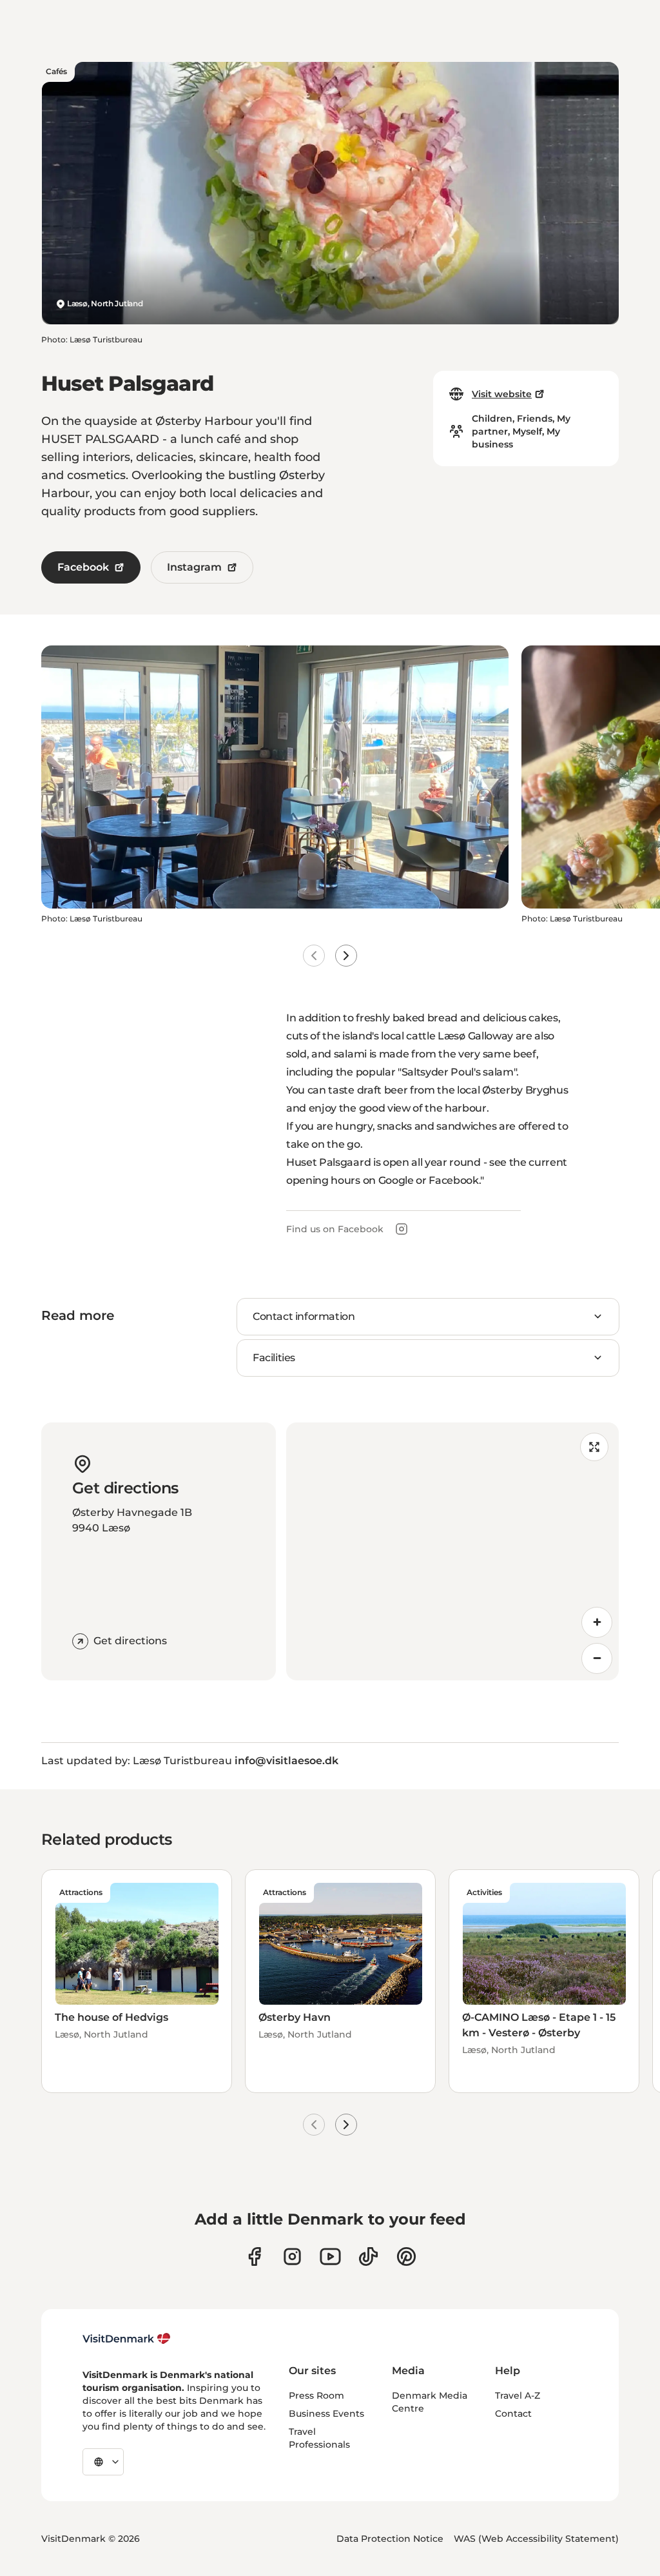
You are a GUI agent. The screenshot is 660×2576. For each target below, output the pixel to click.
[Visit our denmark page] (254, 2256)
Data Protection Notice (390, 2539)
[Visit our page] (292, 2256)
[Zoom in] (597, 1622)
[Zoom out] (597, 1658)
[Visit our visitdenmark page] (330, 2256)
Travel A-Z (518, 2395)
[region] (452, 1551)
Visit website (502, 394)
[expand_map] (594, 1447)
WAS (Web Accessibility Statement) (536, 2539)
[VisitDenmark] (127, 2339)
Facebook (83, 567)
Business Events (326, 2414)
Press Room (316, 2395)
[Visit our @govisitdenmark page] (368, 2256)
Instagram (194, 567)
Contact (513, 2414)
